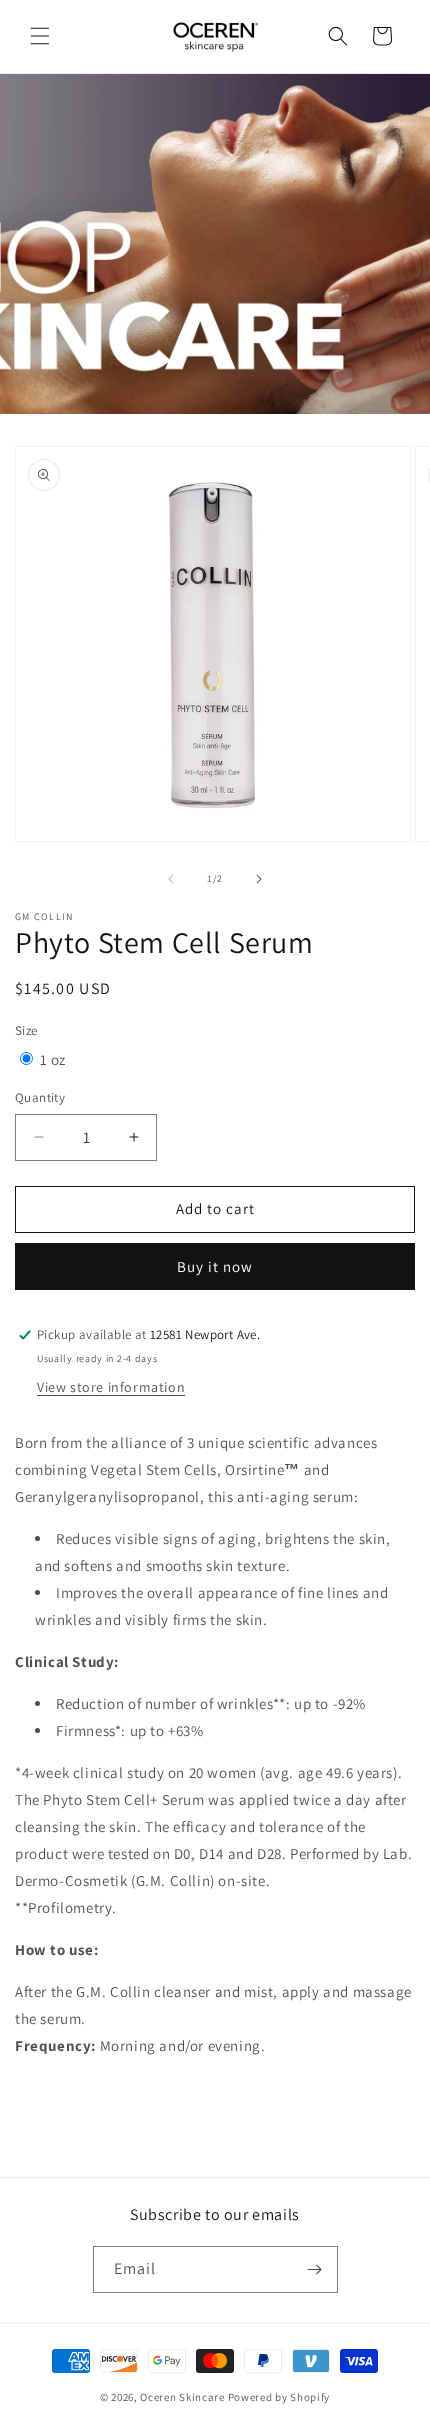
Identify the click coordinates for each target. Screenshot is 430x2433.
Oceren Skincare (182, 2397)
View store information (111, 1387)
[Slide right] (259, 879)
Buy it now (215, 1266)
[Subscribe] (315, 2269)
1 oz (53, 1059)
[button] (40, 36)
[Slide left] (171, 879)
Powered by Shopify (279, 2397)
